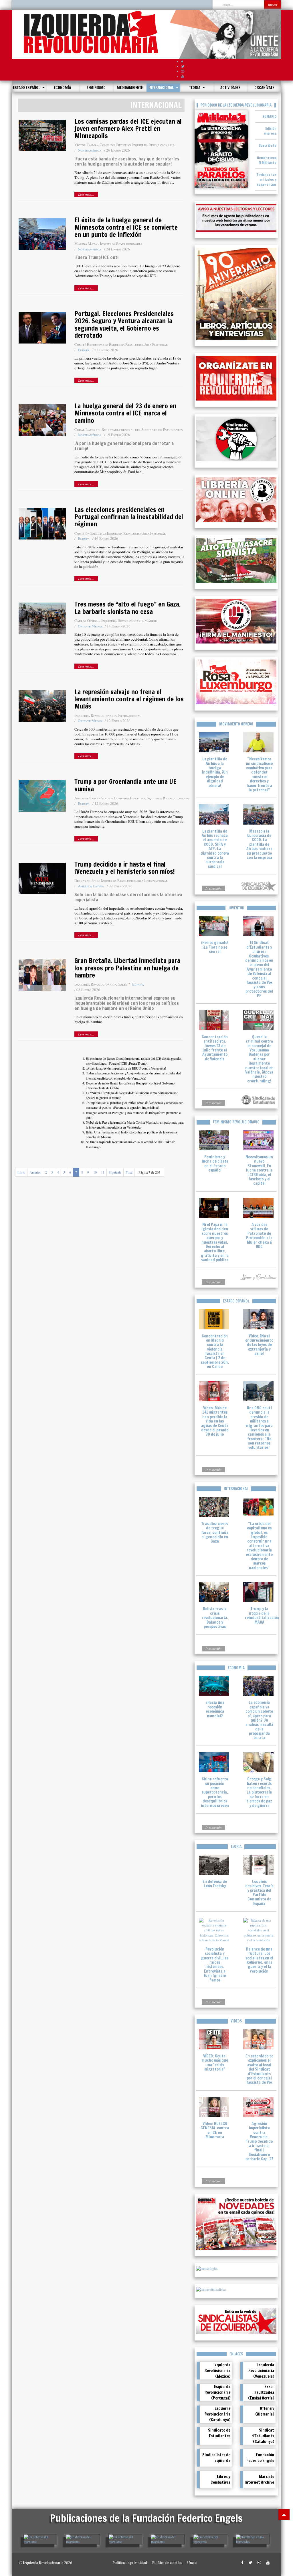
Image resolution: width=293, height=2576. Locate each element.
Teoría (195, 88)
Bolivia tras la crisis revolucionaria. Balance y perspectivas (215, 1618)
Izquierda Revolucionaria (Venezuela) (261, 2371)
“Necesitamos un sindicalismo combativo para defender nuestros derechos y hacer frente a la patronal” (259, 774)
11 (103, 1172)
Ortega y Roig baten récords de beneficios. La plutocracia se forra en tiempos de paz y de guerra (259, 1792)
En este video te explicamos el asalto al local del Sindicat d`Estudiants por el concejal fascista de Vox (259, 2069)
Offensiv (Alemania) (265, 2411)
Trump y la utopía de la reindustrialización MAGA (262, 1615)
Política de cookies (167, 2563)
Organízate (264, 88)
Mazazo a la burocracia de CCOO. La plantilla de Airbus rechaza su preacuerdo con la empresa (259, 844)
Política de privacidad (130, 2563)
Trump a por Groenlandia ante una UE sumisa (125, 785)
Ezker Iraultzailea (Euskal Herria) (261, 2392)
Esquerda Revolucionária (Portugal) (217, 2392)
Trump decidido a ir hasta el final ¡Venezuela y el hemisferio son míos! (125, 868)
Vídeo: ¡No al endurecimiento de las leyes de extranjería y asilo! (259, 1345)
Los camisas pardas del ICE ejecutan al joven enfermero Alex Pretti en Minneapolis (128, 129)
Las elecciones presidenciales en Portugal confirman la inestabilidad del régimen (129, 517)
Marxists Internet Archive (259, 2479)
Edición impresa (270, 131)
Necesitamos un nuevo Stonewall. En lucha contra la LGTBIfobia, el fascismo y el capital (259, 1170)
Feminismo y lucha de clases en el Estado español (215, 1164)
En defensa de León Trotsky (215, 1884)
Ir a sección (213, 888)
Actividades (230, 88)
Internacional (162, 88)
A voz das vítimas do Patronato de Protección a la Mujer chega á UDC (259, 1236)
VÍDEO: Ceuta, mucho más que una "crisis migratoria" (215, 2063)
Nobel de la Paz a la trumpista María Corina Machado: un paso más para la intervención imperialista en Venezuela (135, 1125)
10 (95, 1172)
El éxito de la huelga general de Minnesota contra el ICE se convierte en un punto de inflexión (126, 227)
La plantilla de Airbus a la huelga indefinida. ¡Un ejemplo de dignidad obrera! (215, 772)
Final (129, 1172)
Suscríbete (268, 145)
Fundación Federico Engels (260, 2458)
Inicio (21, 1172)
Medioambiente (130, 88)
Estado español (27, 88)
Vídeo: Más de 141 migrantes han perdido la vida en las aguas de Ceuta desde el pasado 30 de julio (215, 1421)
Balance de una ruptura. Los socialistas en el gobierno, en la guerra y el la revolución (259, 1960)
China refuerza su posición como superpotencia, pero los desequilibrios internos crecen (215, 1792)
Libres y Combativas (220, 2479)
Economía (62, 88)
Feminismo (96, 88)
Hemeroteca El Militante (267, 160)
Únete (192, 2563)
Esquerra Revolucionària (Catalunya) (217, 2414)
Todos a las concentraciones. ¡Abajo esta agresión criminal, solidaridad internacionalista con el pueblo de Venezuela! (133, 1075)
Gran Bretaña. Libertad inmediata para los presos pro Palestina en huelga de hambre (127, 968)
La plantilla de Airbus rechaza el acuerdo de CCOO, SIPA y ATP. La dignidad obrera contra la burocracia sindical (215, 849)
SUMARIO (269, 116)
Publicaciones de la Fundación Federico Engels (146, 2518)
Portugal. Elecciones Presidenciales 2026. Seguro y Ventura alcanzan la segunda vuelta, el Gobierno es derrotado (124, 324)
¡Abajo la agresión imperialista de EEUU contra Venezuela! (126, 1068)
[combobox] (238, 5)
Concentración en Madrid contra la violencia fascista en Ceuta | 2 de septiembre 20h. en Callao (215, 1351)
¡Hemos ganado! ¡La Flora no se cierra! (215, 947)
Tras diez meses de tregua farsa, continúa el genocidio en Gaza (215, 1533)
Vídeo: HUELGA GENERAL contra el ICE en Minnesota (215, 2130)
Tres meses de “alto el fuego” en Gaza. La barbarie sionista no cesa (127, 608)
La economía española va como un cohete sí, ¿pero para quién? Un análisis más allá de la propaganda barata (259, 1720)
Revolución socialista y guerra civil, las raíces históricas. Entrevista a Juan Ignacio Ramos (215, 1965)
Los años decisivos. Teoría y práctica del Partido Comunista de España (259, 1893)
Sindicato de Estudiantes (219, 2433)
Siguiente (115, 1172)
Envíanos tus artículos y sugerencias (267, 179)
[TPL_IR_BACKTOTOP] (284, 2515)
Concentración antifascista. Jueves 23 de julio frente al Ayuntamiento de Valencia (215, 1048)
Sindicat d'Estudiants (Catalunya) (263, 2436)
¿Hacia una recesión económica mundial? (215, 1709)
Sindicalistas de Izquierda (216, 2458)
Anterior (35, 1172)
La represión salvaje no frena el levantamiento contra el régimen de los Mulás (129, 699)
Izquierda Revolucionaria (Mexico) (217, 2371)
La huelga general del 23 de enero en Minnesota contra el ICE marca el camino (125, 413)
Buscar (273, 5)
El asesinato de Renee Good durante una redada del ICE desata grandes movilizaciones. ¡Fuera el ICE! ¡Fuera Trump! (134, 1061)
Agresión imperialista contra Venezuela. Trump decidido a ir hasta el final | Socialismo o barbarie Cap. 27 (259, 2141)
